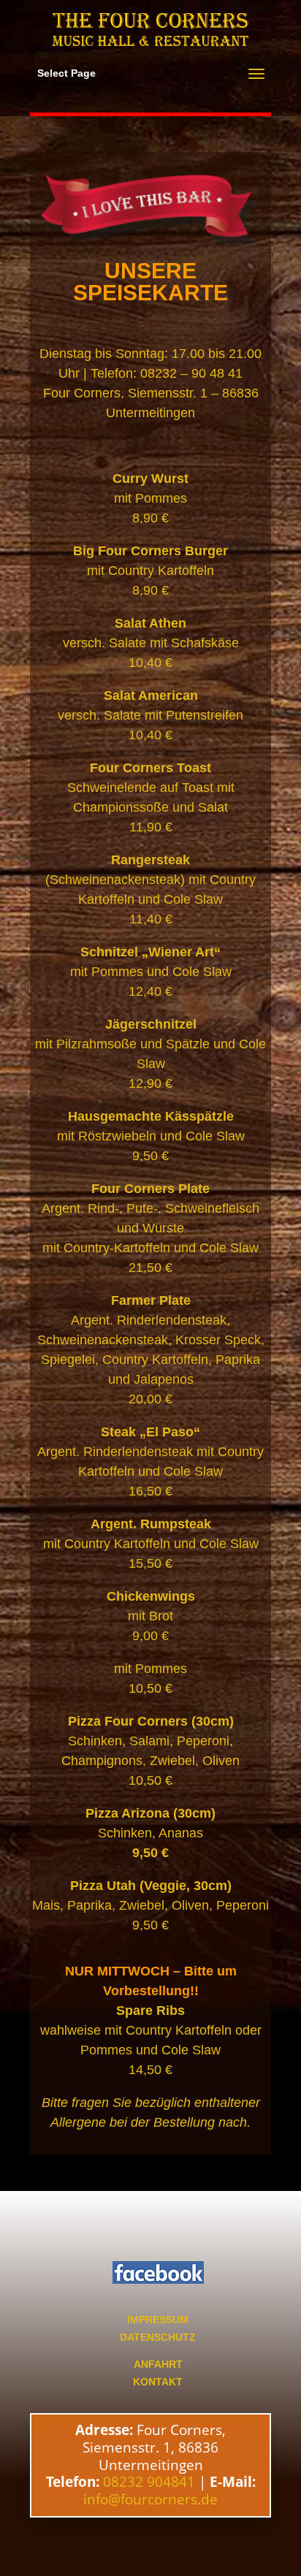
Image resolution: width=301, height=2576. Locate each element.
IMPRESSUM (158, 2320)
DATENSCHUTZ (158, 2337)
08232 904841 (149, 2482)
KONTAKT (158, 2382)
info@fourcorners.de (150, 2499)
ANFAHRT (158, 2364)
